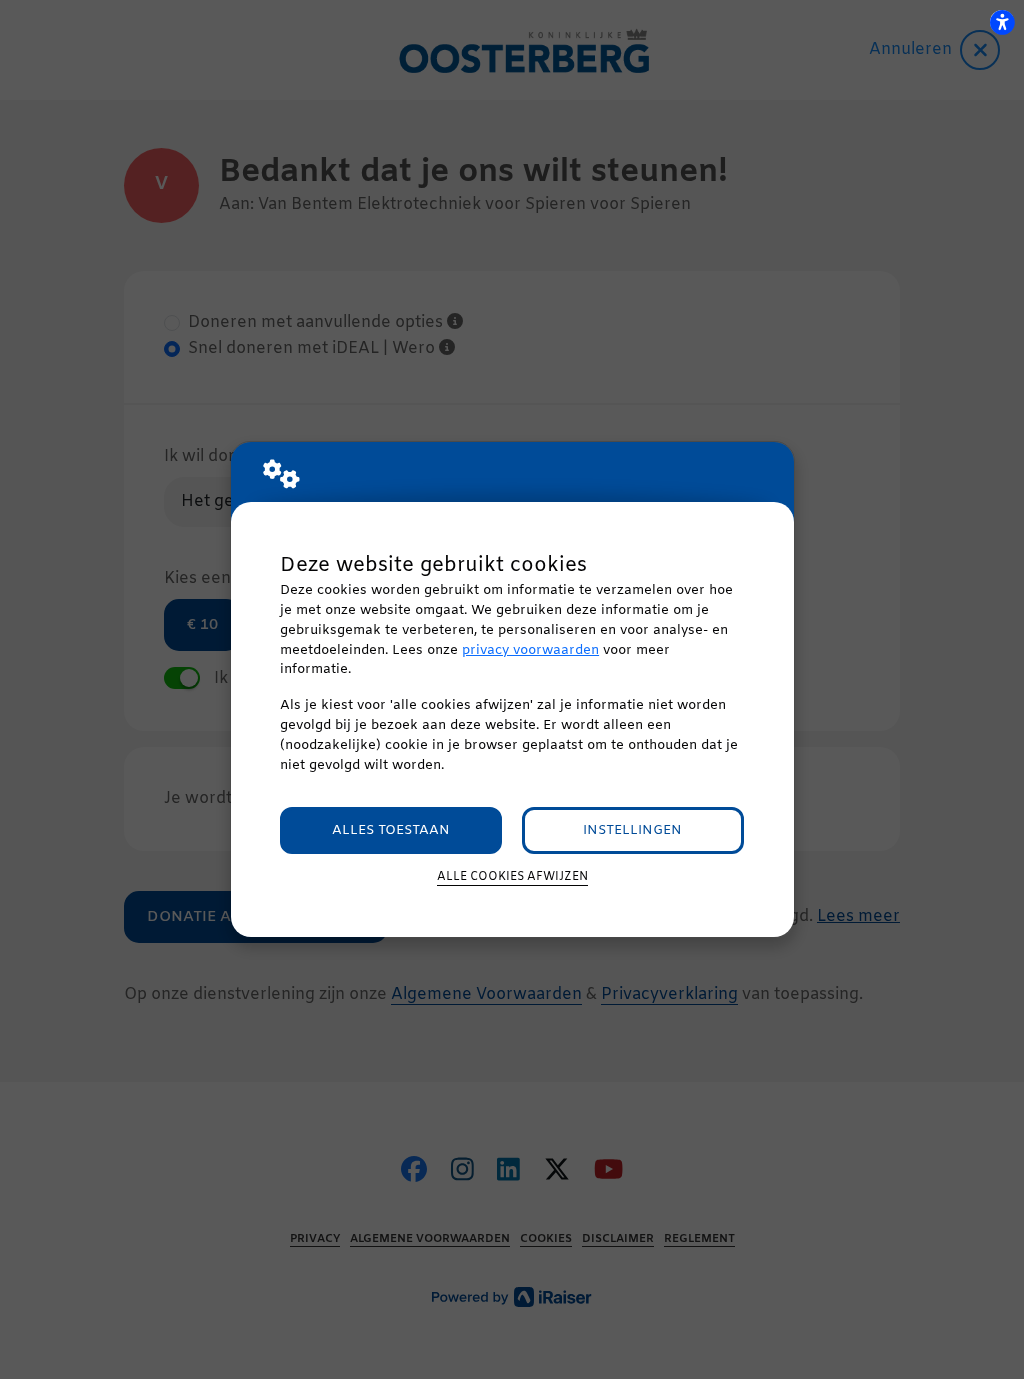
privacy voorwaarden (530, 650)
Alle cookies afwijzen (512, 877)
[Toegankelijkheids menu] (1002, 22)
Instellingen (632, 830)
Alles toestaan (391, 830)
